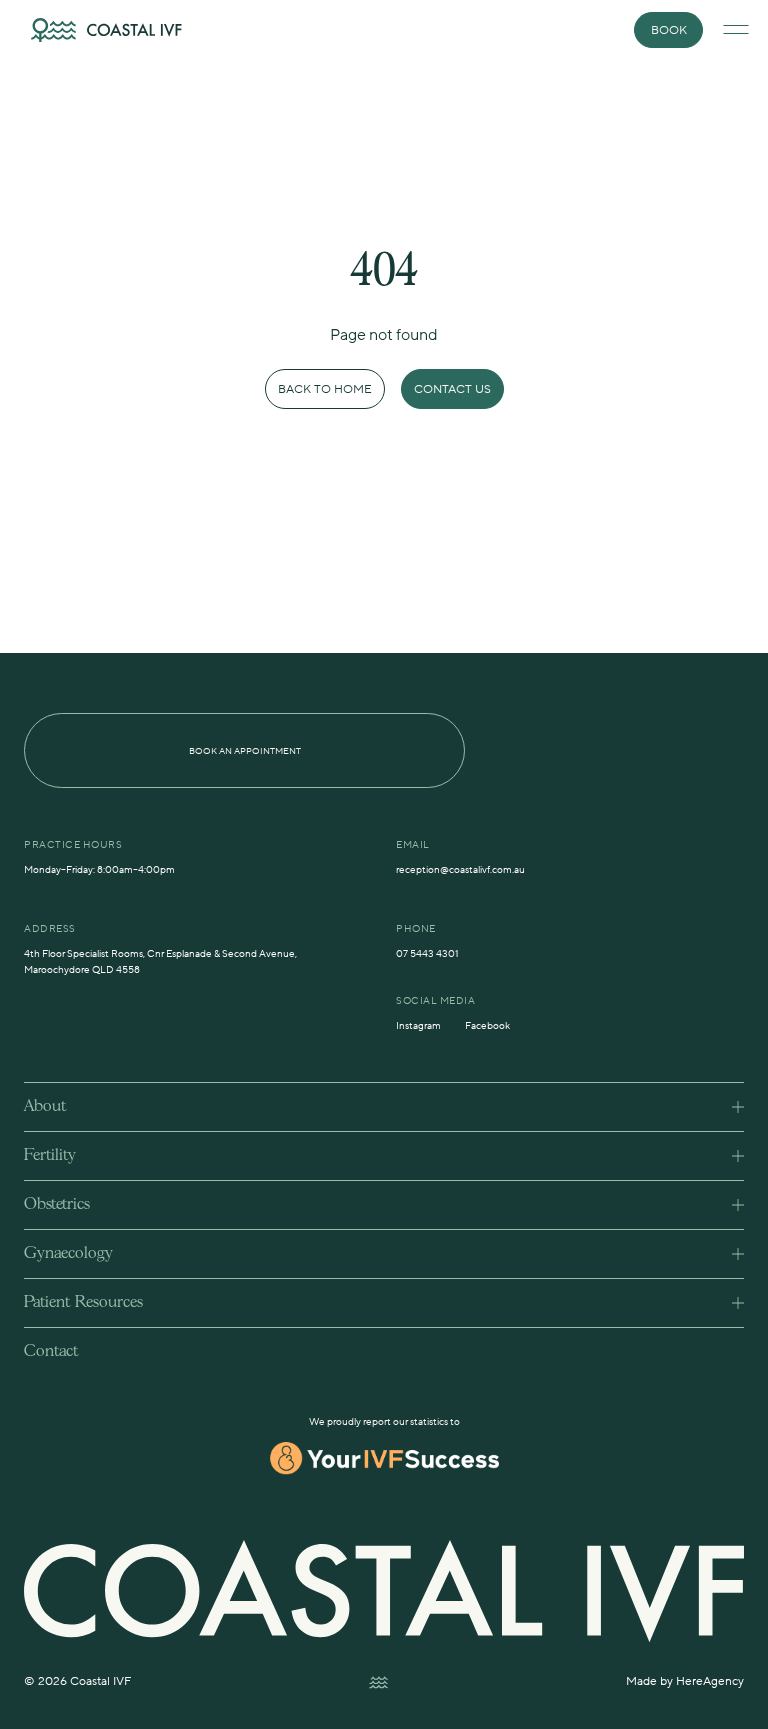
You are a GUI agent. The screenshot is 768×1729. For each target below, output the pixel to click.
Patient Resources (83, 1302)
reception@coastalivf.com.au (460, 869)
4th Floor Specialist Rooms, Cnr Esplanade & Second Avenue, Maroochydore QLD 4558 (160, 961)
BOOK (669, 30)
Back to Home (325, 389)
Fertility (50, 1155)
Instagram (418, 1025)
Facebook (487, 1025)
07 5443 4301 (427, 953)
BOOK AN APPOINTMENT (245, 751)
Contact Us (452, 389)
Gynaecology (68, 1253)
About (45, 1106)
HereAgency (710, 1681)
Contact (51, 1351)
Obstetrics (57, 1204)
